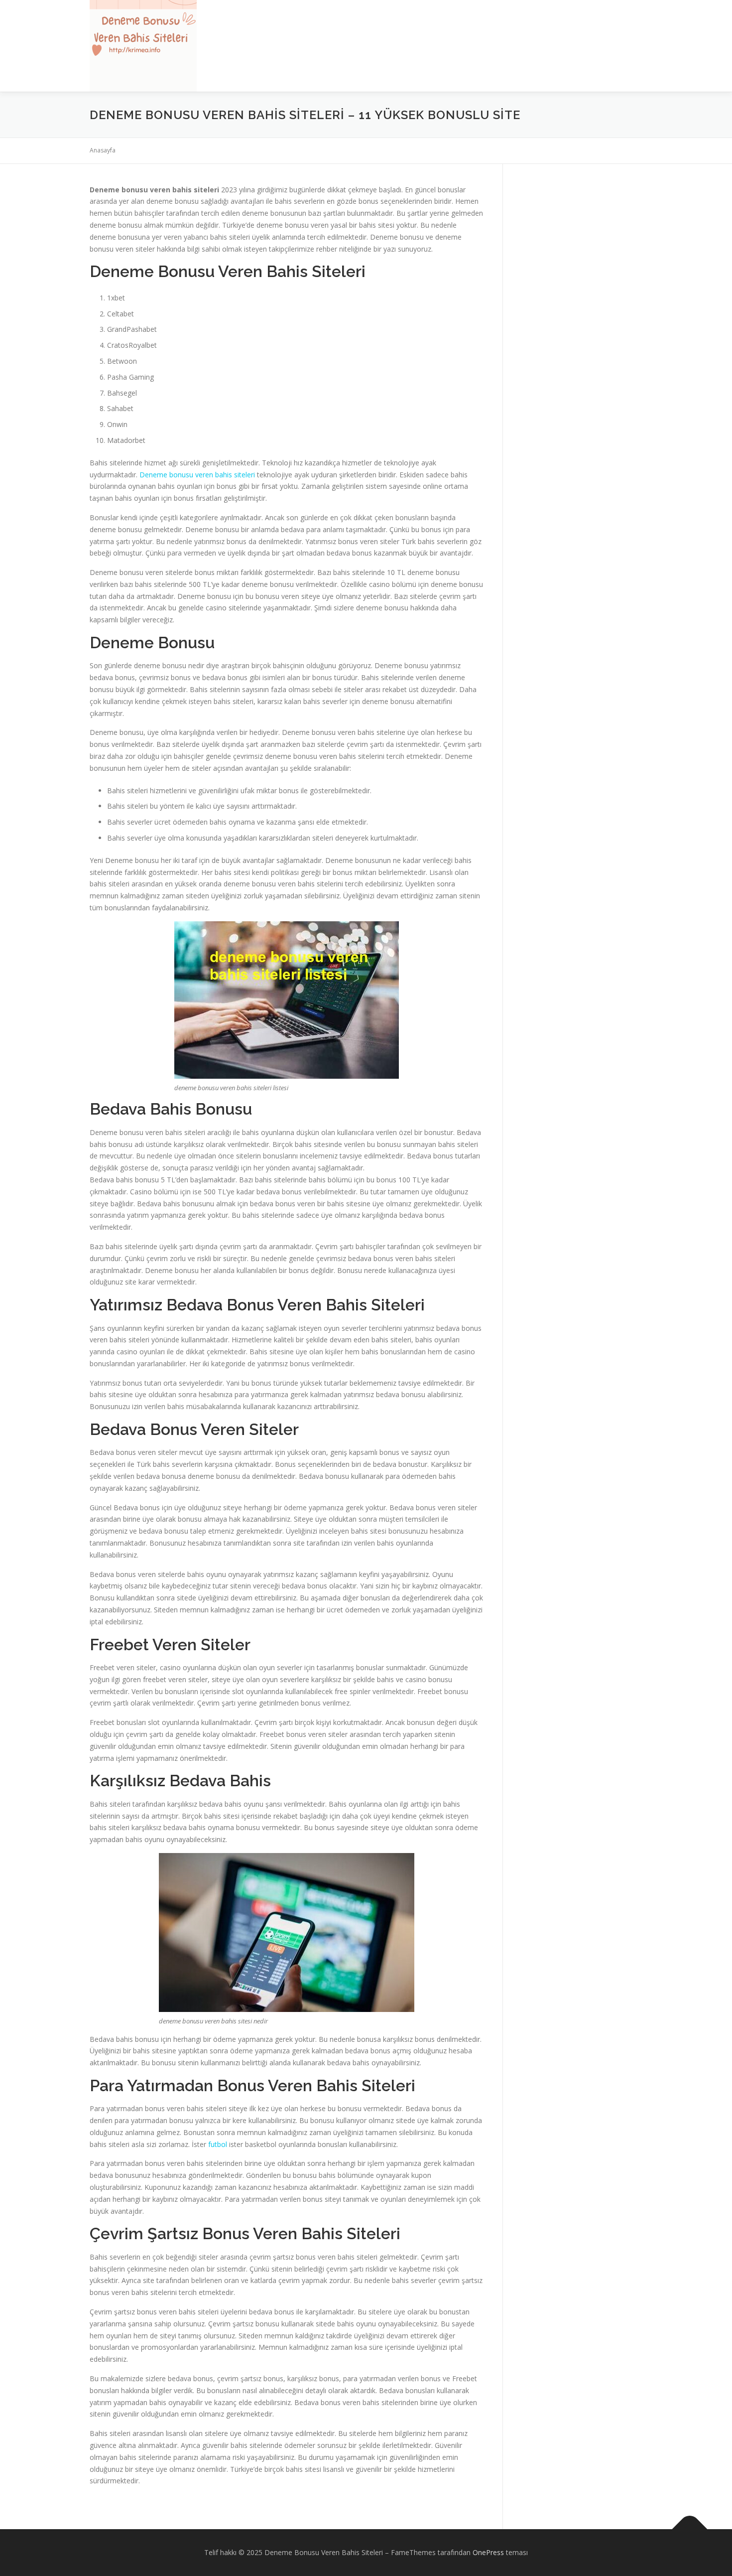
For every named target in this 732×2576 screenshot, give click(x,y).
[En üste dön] (690, 2529)
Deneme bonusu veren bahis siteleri (197, 475)
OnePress (488, 2552)
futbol (218, 2144)
